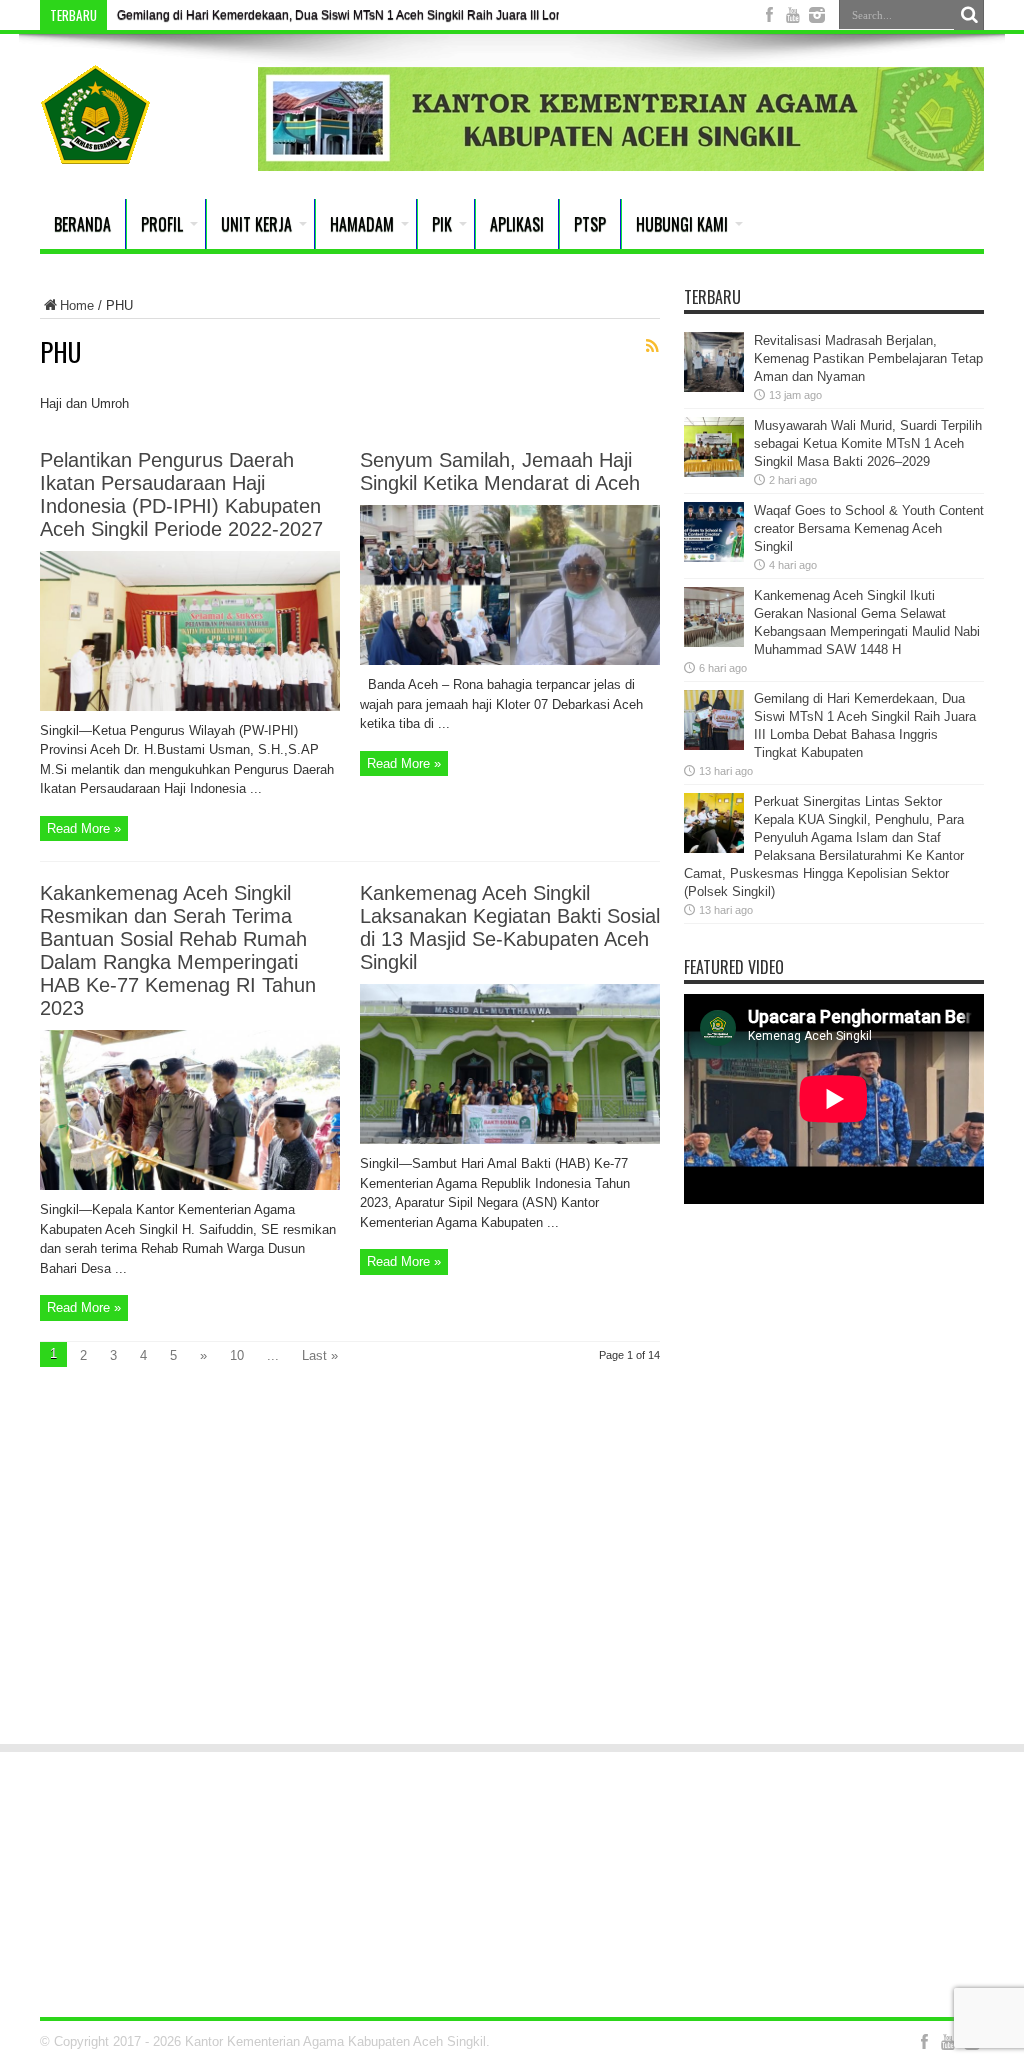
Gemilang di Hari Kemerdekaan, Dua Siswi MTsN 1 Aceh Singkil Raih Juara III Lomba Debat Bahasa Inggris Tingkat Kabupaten (462, 15)
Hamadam (362, 224)
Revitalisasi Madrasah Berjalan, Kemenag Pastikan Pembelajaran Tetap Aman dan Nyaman (868, 358)
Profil (162, 224)
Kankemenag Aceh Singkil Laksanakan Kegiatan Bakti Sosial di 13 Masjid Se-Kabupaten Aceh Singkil (510, 927)
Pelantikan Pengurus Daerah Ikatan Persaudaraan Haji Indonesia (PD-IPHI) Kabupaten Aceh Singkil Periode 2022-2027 (181, 494)
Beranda (82, 224)
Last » (320, 1355)
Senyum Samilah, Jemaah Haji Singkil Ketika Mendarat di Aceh (500, 471)
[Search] (969, 15)
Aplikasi (517, 224)
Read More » (84, 828)
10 (237, 1355)
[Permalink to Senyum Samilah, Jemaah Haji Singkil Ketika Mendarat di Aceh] (510, 660)
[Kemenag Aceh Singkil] (95, 149)
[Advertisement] (512, 1572)
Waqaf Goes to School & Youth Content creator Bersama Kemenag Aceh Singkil (869, 528)
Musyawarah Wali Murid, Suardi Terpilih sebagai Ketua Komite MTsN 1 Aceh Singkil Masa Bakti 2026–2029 (868, 443)
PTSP (590, 224)
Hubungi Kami (682, 224)
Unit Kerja (256, 224)
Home (77, 305)
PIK (442, 224)
